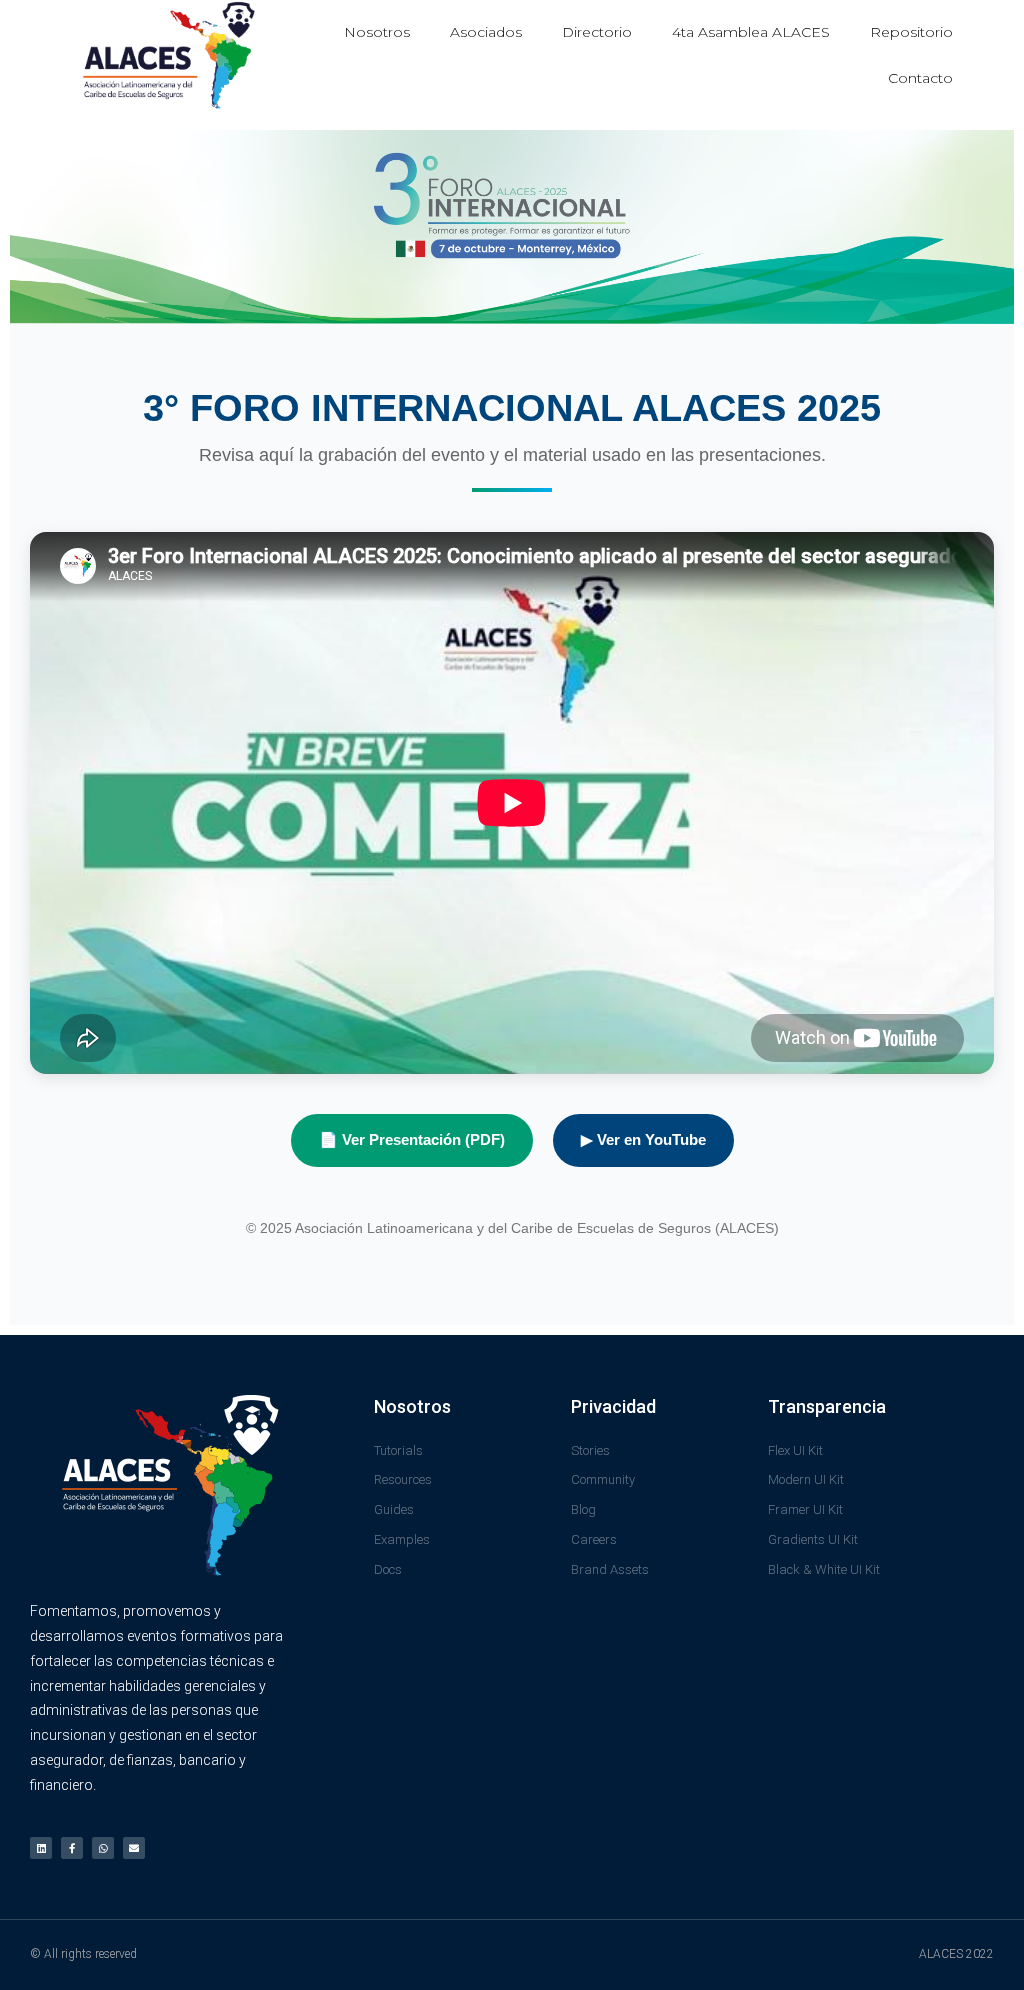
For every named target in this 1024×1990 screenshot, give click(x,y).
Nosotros (377, 32)
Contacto (920, 78)
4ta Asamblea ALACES (751, 32)
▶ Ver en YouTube (643, 1139)
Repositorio (911, 32)
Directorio (597, 32)
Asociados (486, 32)
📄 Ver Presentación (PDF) (412, 1139)
